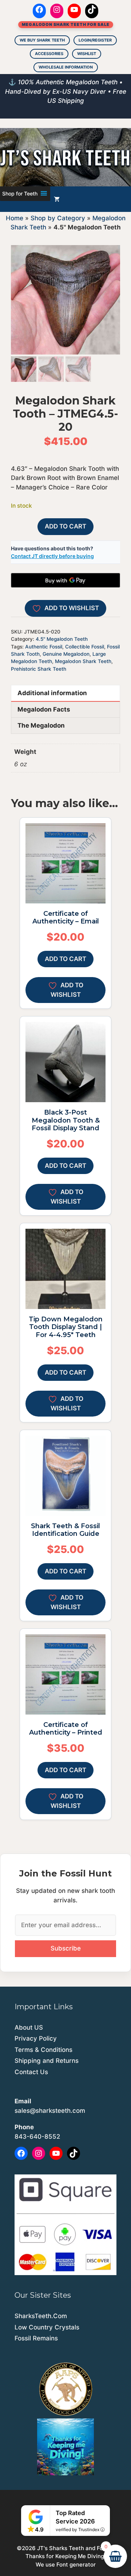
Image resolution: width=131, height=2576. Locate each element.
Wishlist (87, 54)
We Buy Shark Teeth (42, 40)
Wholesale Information (66, 67)
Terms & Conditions (43, 2050)
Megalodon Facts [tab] (44, 709)
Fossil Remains (36, 2338)
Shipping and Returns (47, 2061)
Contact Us (31, 2072)
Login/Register (95, 40)
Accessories (49, 54)
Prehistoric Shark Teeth (39, 669)
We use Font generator (66, 2565)
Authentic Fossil (44, 647)
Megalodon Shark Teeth (83, 661)
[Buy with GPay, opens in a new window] (65, 580)
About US (29, 2027)
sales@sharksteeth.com (50, 2111)
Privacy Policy (36, 2038)
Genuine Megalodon (66, 654)
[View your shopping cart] (57, 199)
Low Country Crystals (47, 2327)
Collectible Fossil (85, 647)
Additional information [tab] (52, 693)
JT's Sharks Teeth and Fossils (76, 2548)
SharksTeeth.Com (41, 2316)
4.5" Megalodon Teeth (62, 639)
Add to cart (65, 526)
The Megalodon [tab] (41, 725)
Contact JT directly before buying (52, 556)
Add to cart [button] (65, 959)
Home (15, 218)
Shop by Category (58, 218)
